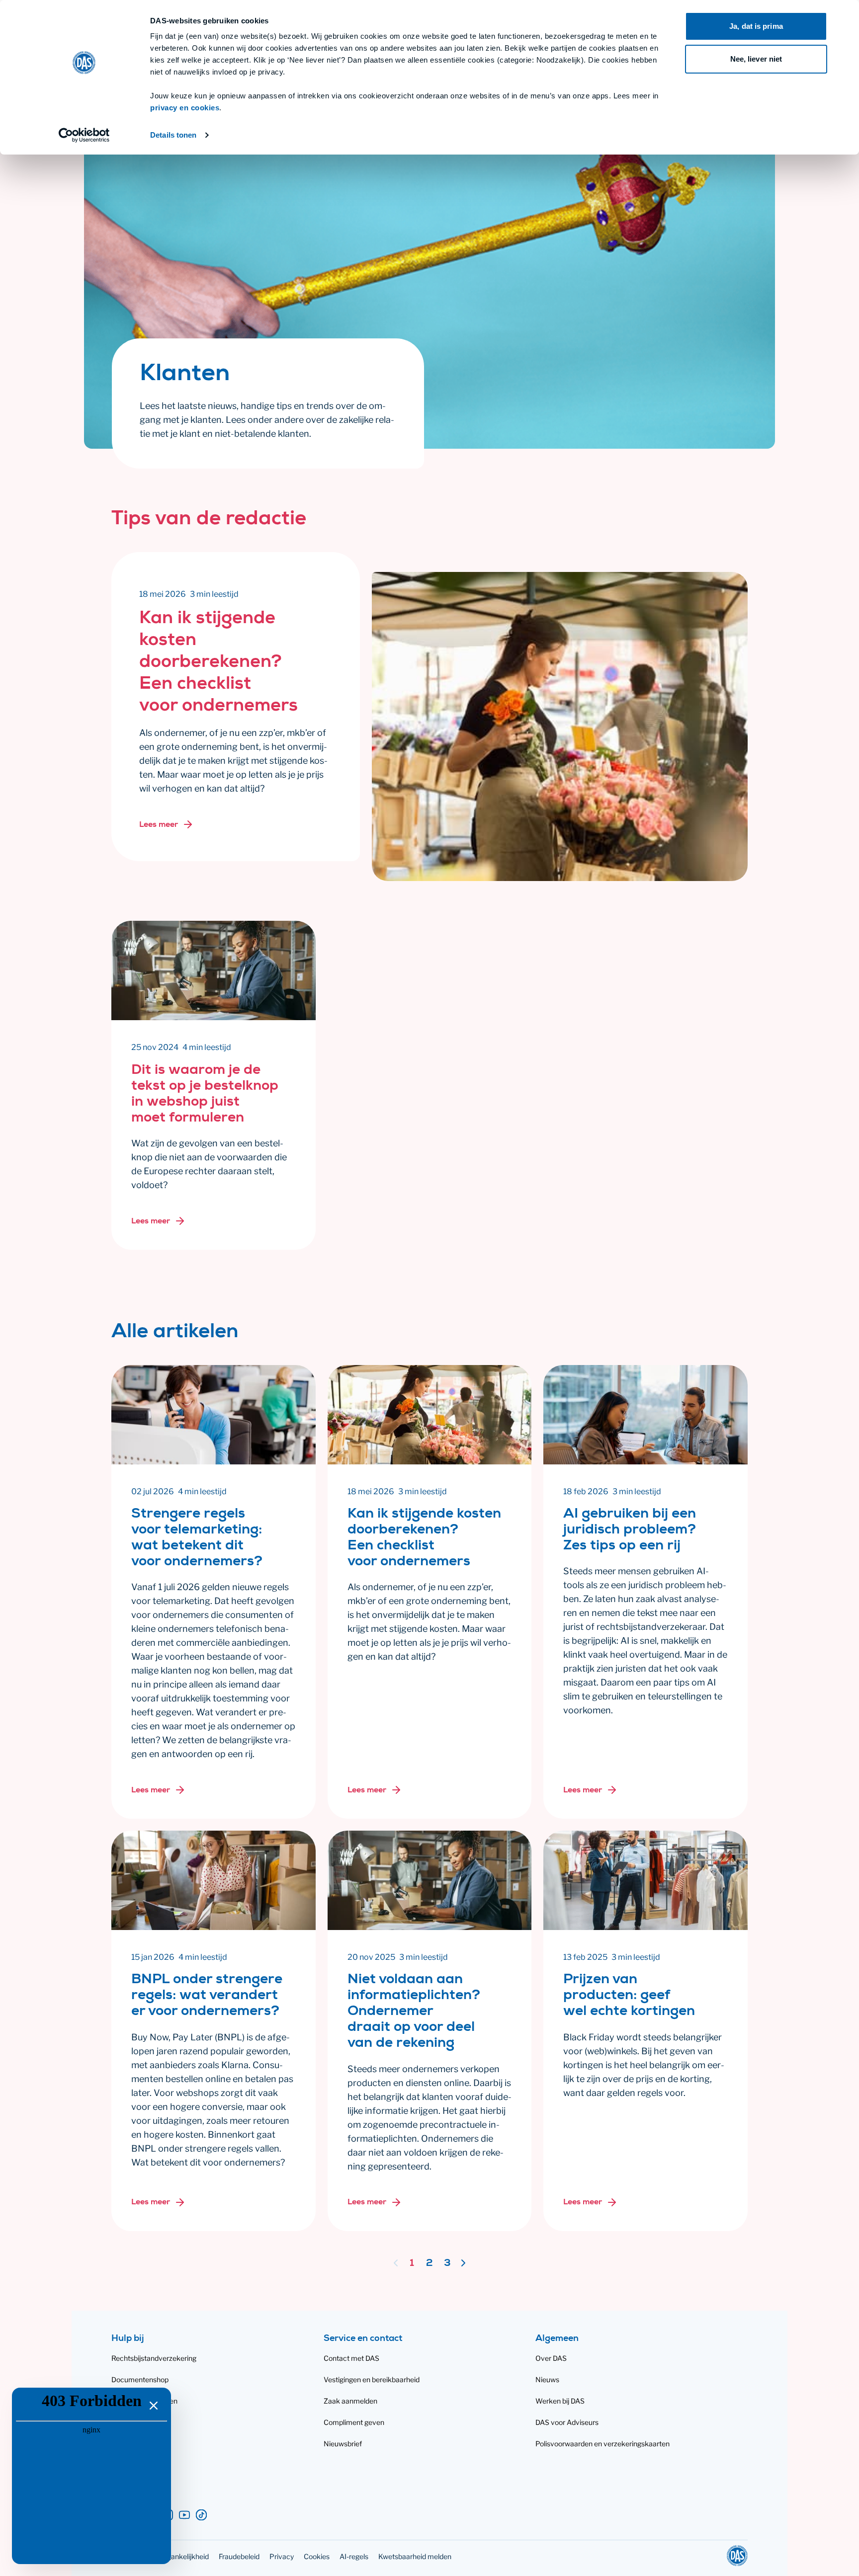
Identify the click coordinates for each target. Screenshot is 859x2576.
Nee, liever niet (756, 59)
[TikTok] (201, 2515)
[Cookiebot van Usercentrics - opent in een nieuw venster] (84, 135)
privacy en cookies (185, 108)
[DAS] (737, 2556)
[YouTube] (184, 2515)
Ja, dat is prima (756, 26)
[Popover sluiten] (153, 2405)
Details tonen (173, 135)
